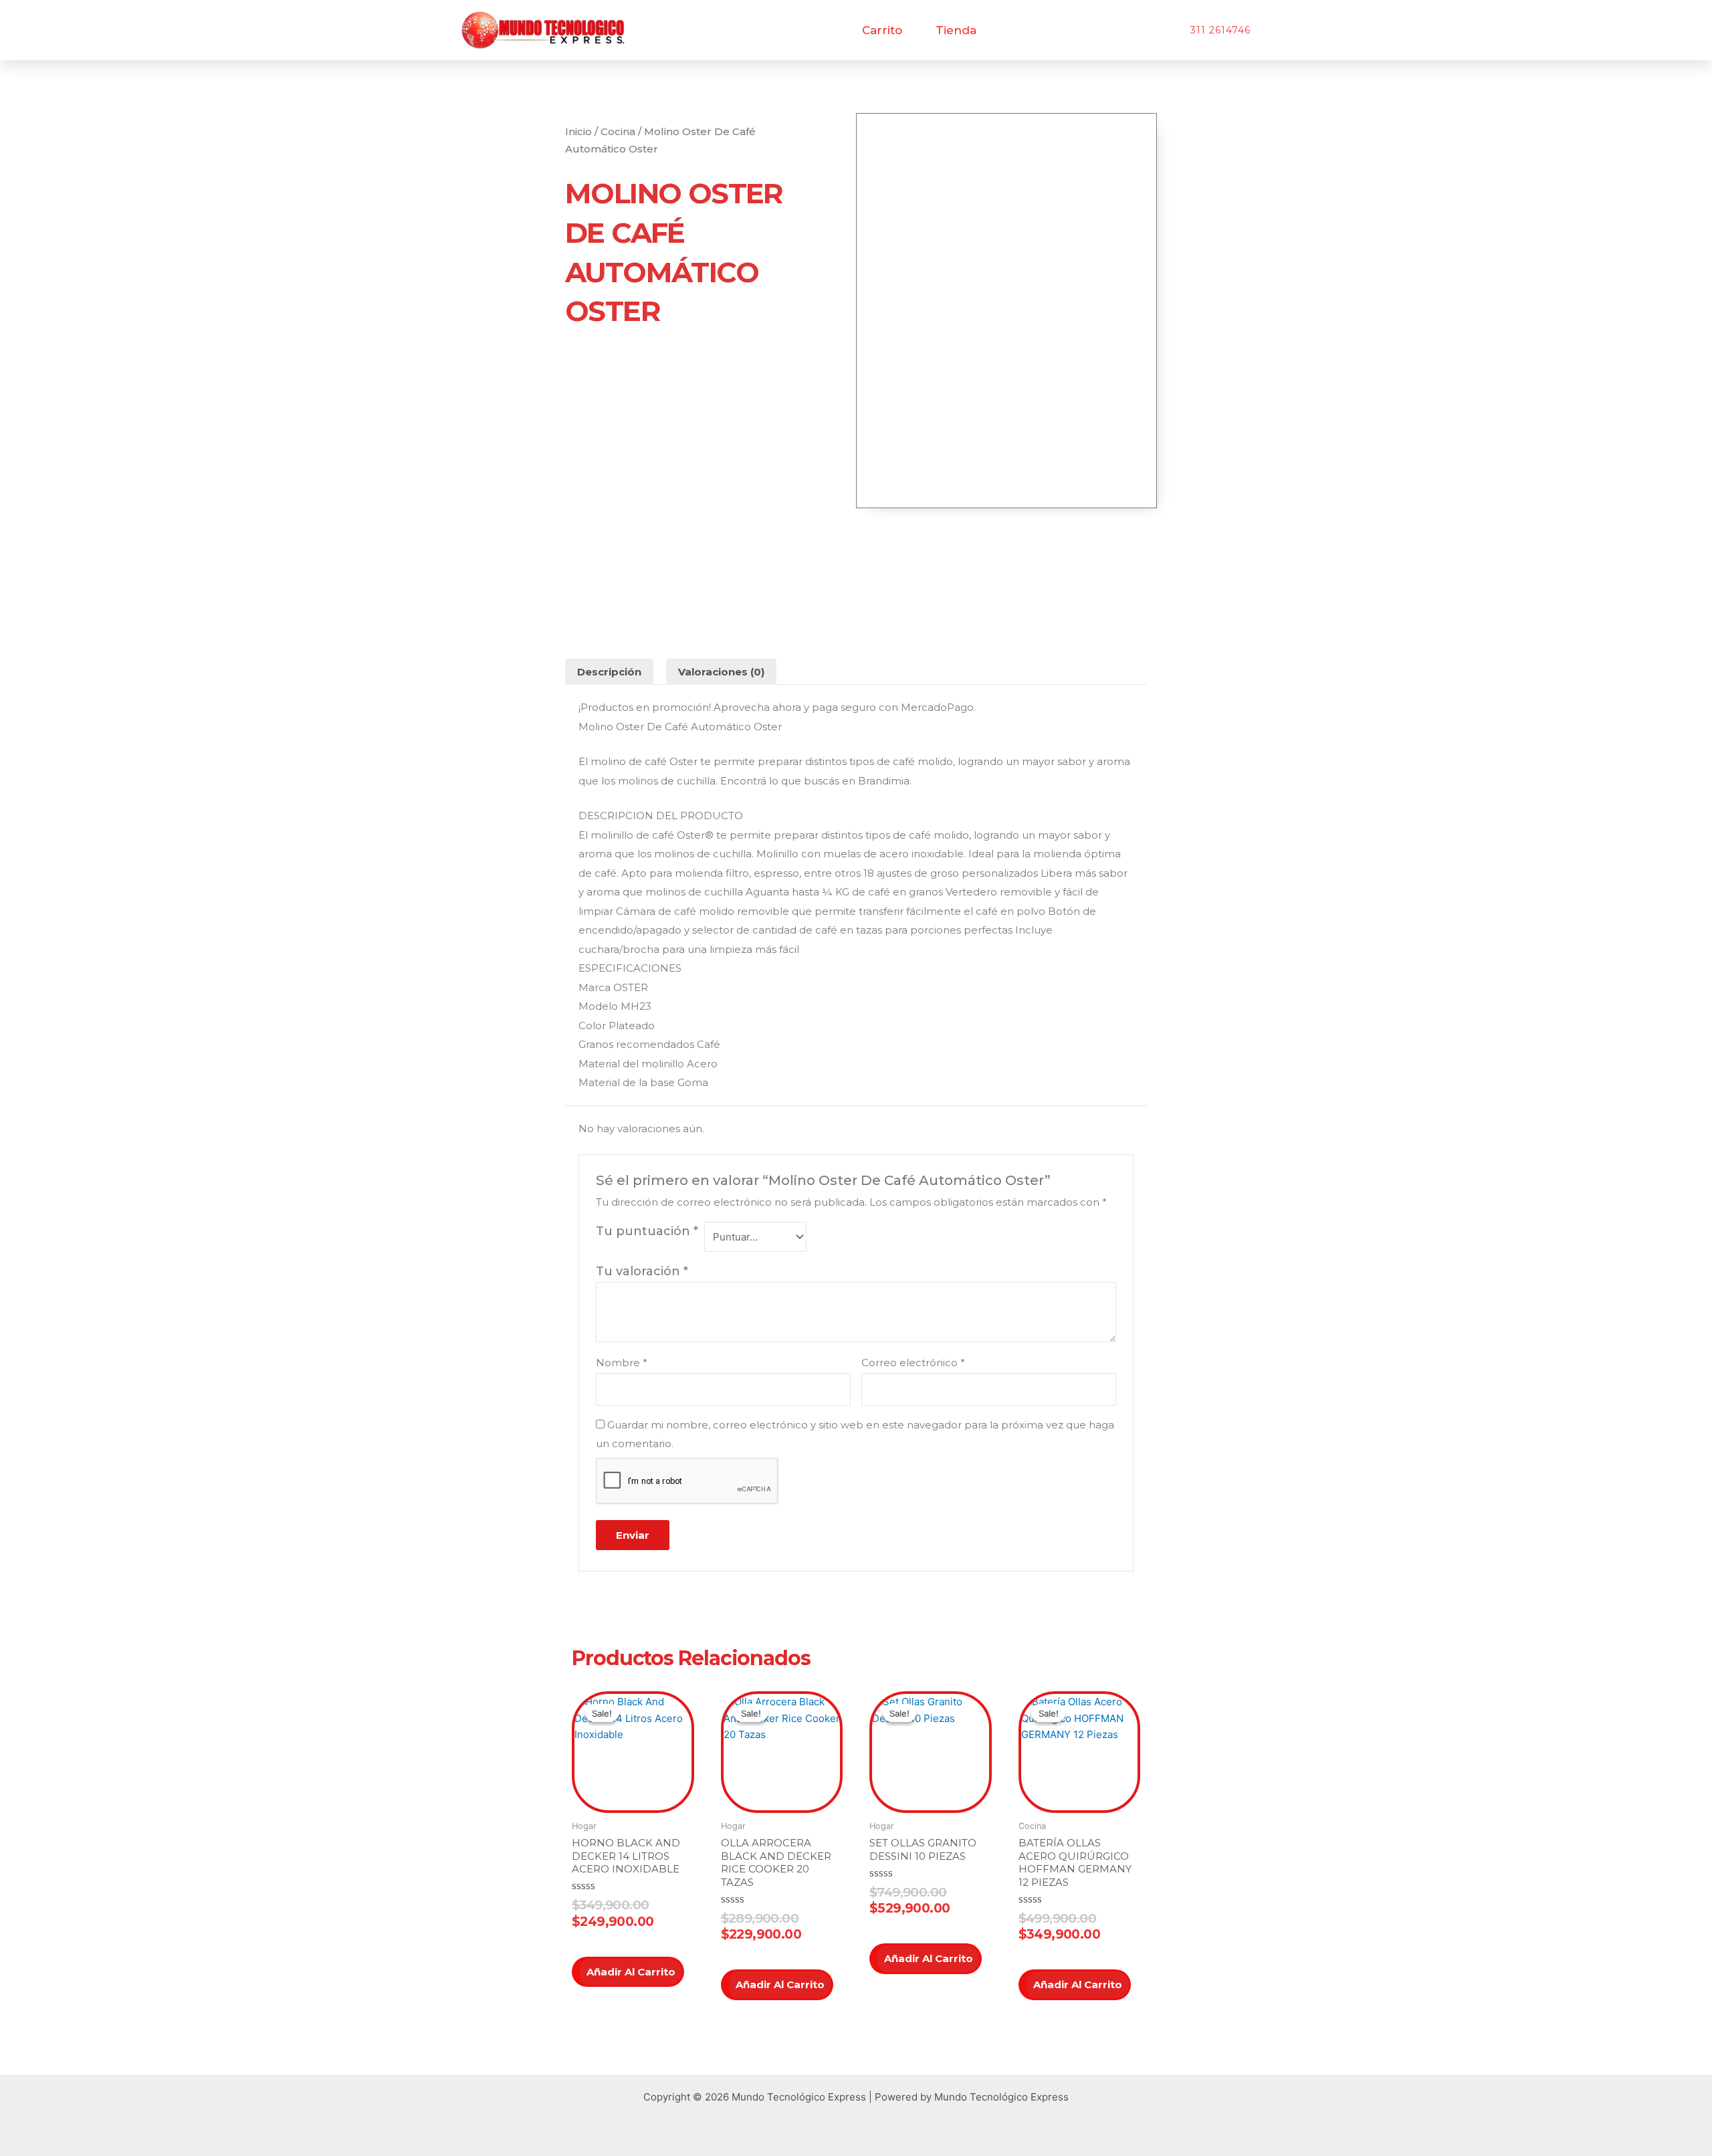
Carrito (882, 30)
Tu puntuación (647, 1231)
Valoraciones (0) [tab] (721, 672)
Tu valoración (642, 1271)
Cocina (618, 131)
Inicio (578, 131)
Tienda (956, 30)
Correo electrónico (913, 1363)
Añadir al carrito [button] (631, 1972)
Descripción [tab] (609, 672)
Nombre (622, 1363)
